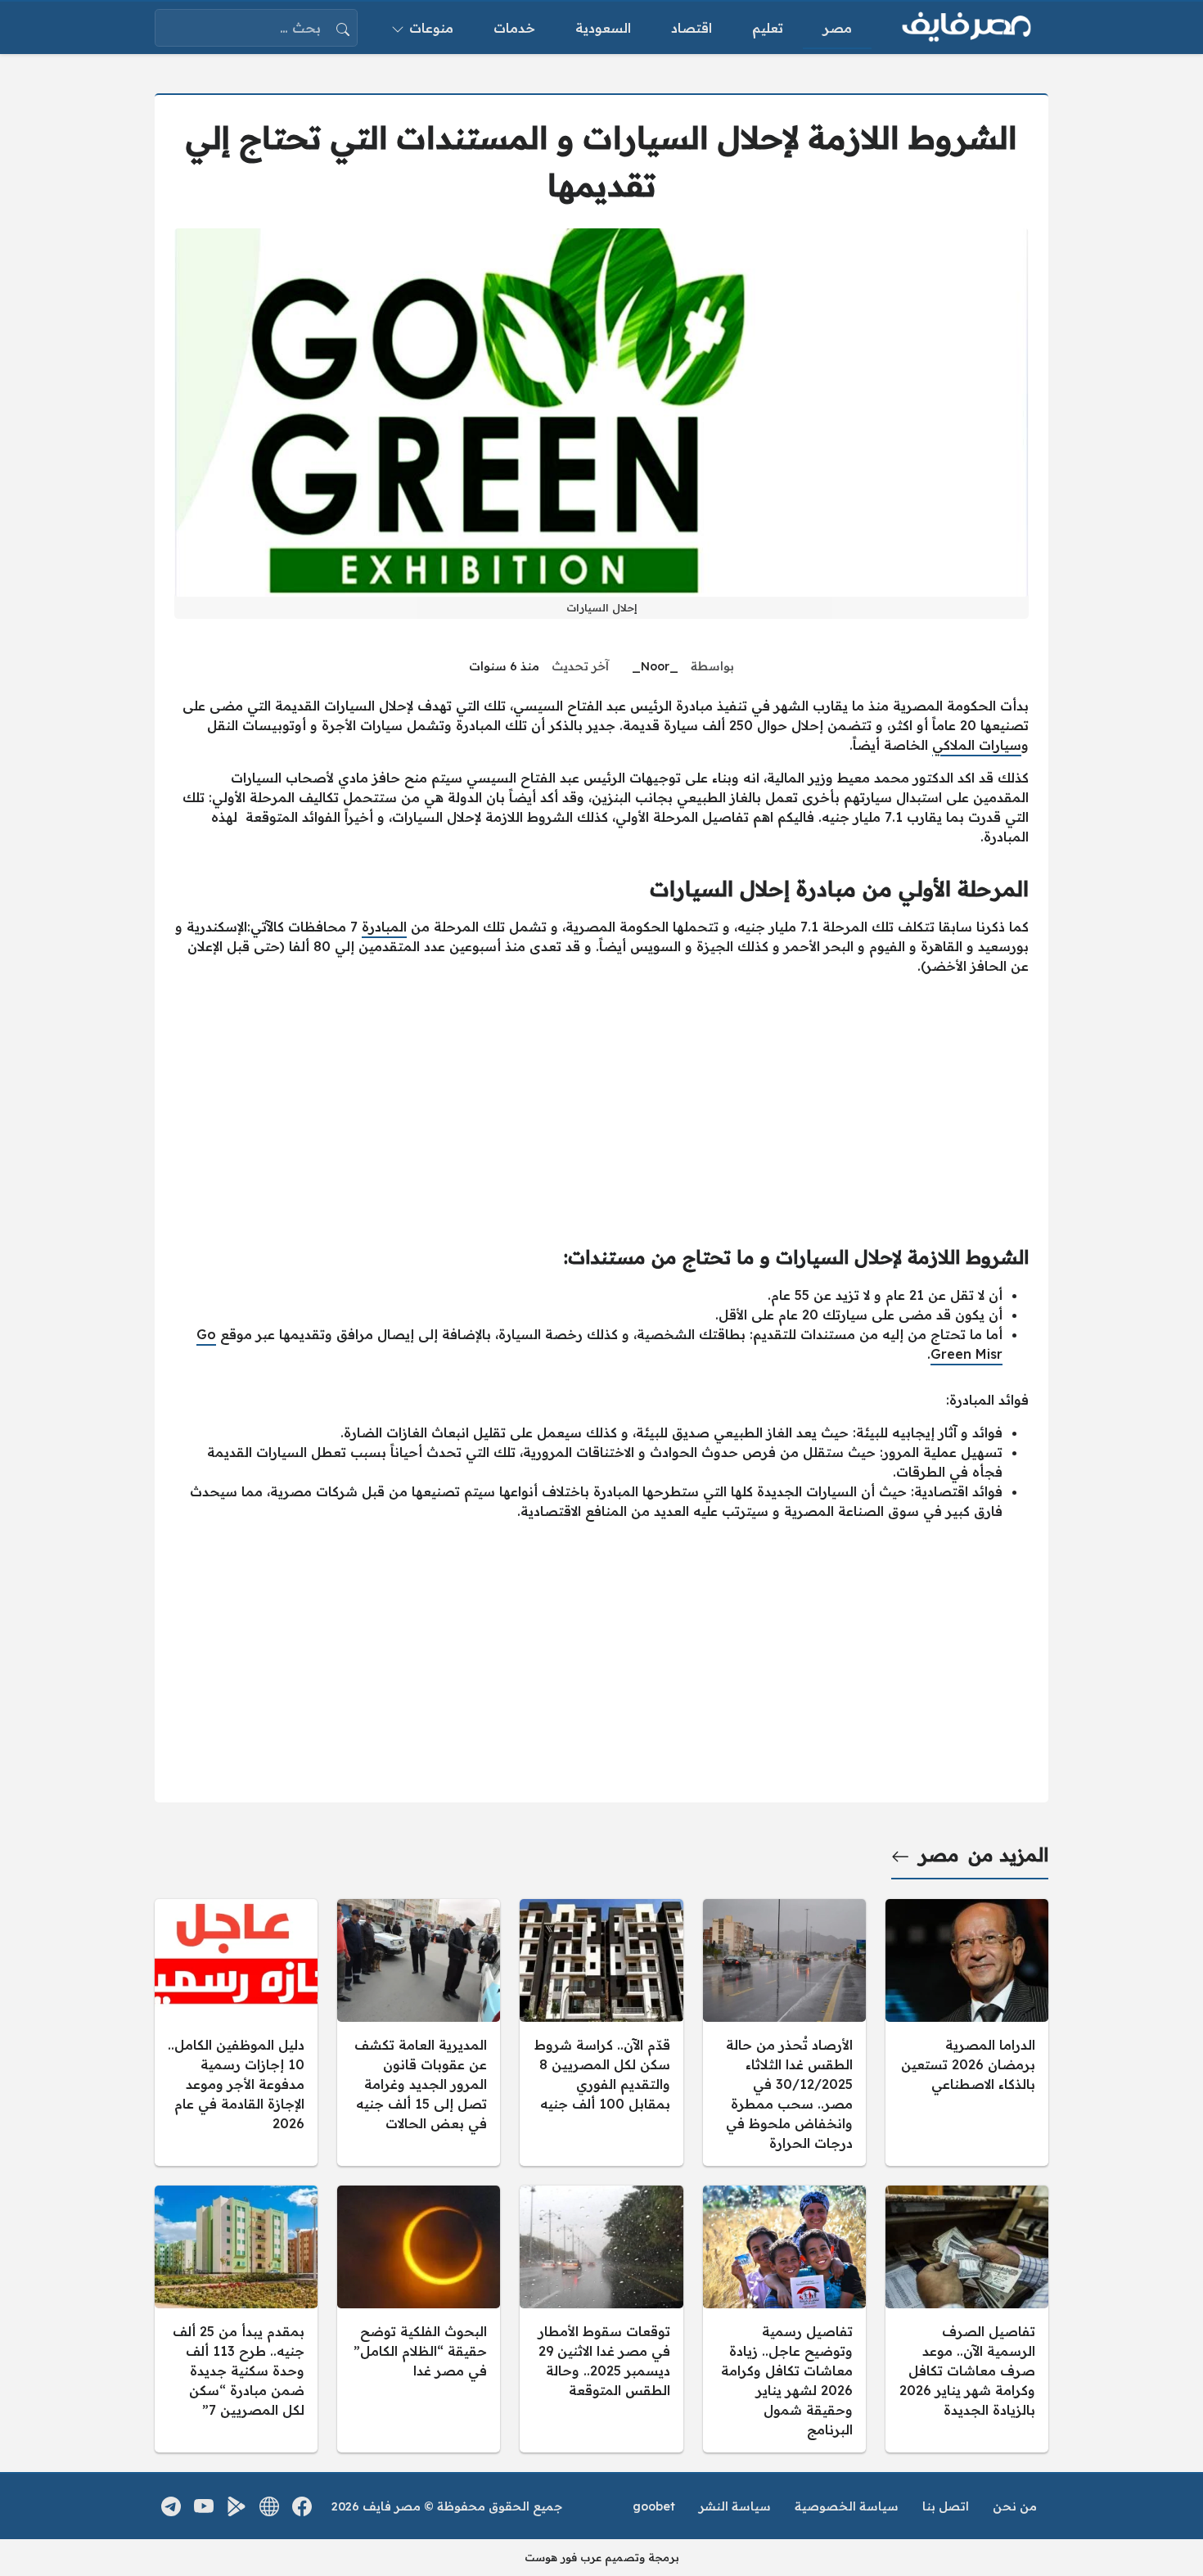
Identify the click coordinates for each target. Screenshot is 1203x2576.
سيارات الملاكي (977, 745)
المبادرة (384, 927)
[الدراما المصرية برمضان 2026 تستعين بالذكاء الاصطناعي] (967, 2032)
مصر (939, 1855)
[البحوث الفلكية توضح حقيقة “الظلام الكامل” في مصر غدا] (419, 2319)
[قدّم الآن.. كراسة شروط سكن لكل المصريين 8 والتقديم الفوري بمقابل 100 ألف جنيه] (601, 2032)
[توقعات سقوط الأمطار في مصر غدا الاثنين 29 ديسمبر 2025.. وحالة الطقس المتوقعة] (601, 2319)
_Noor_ (655, 666)
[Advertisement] (601, 1103)
